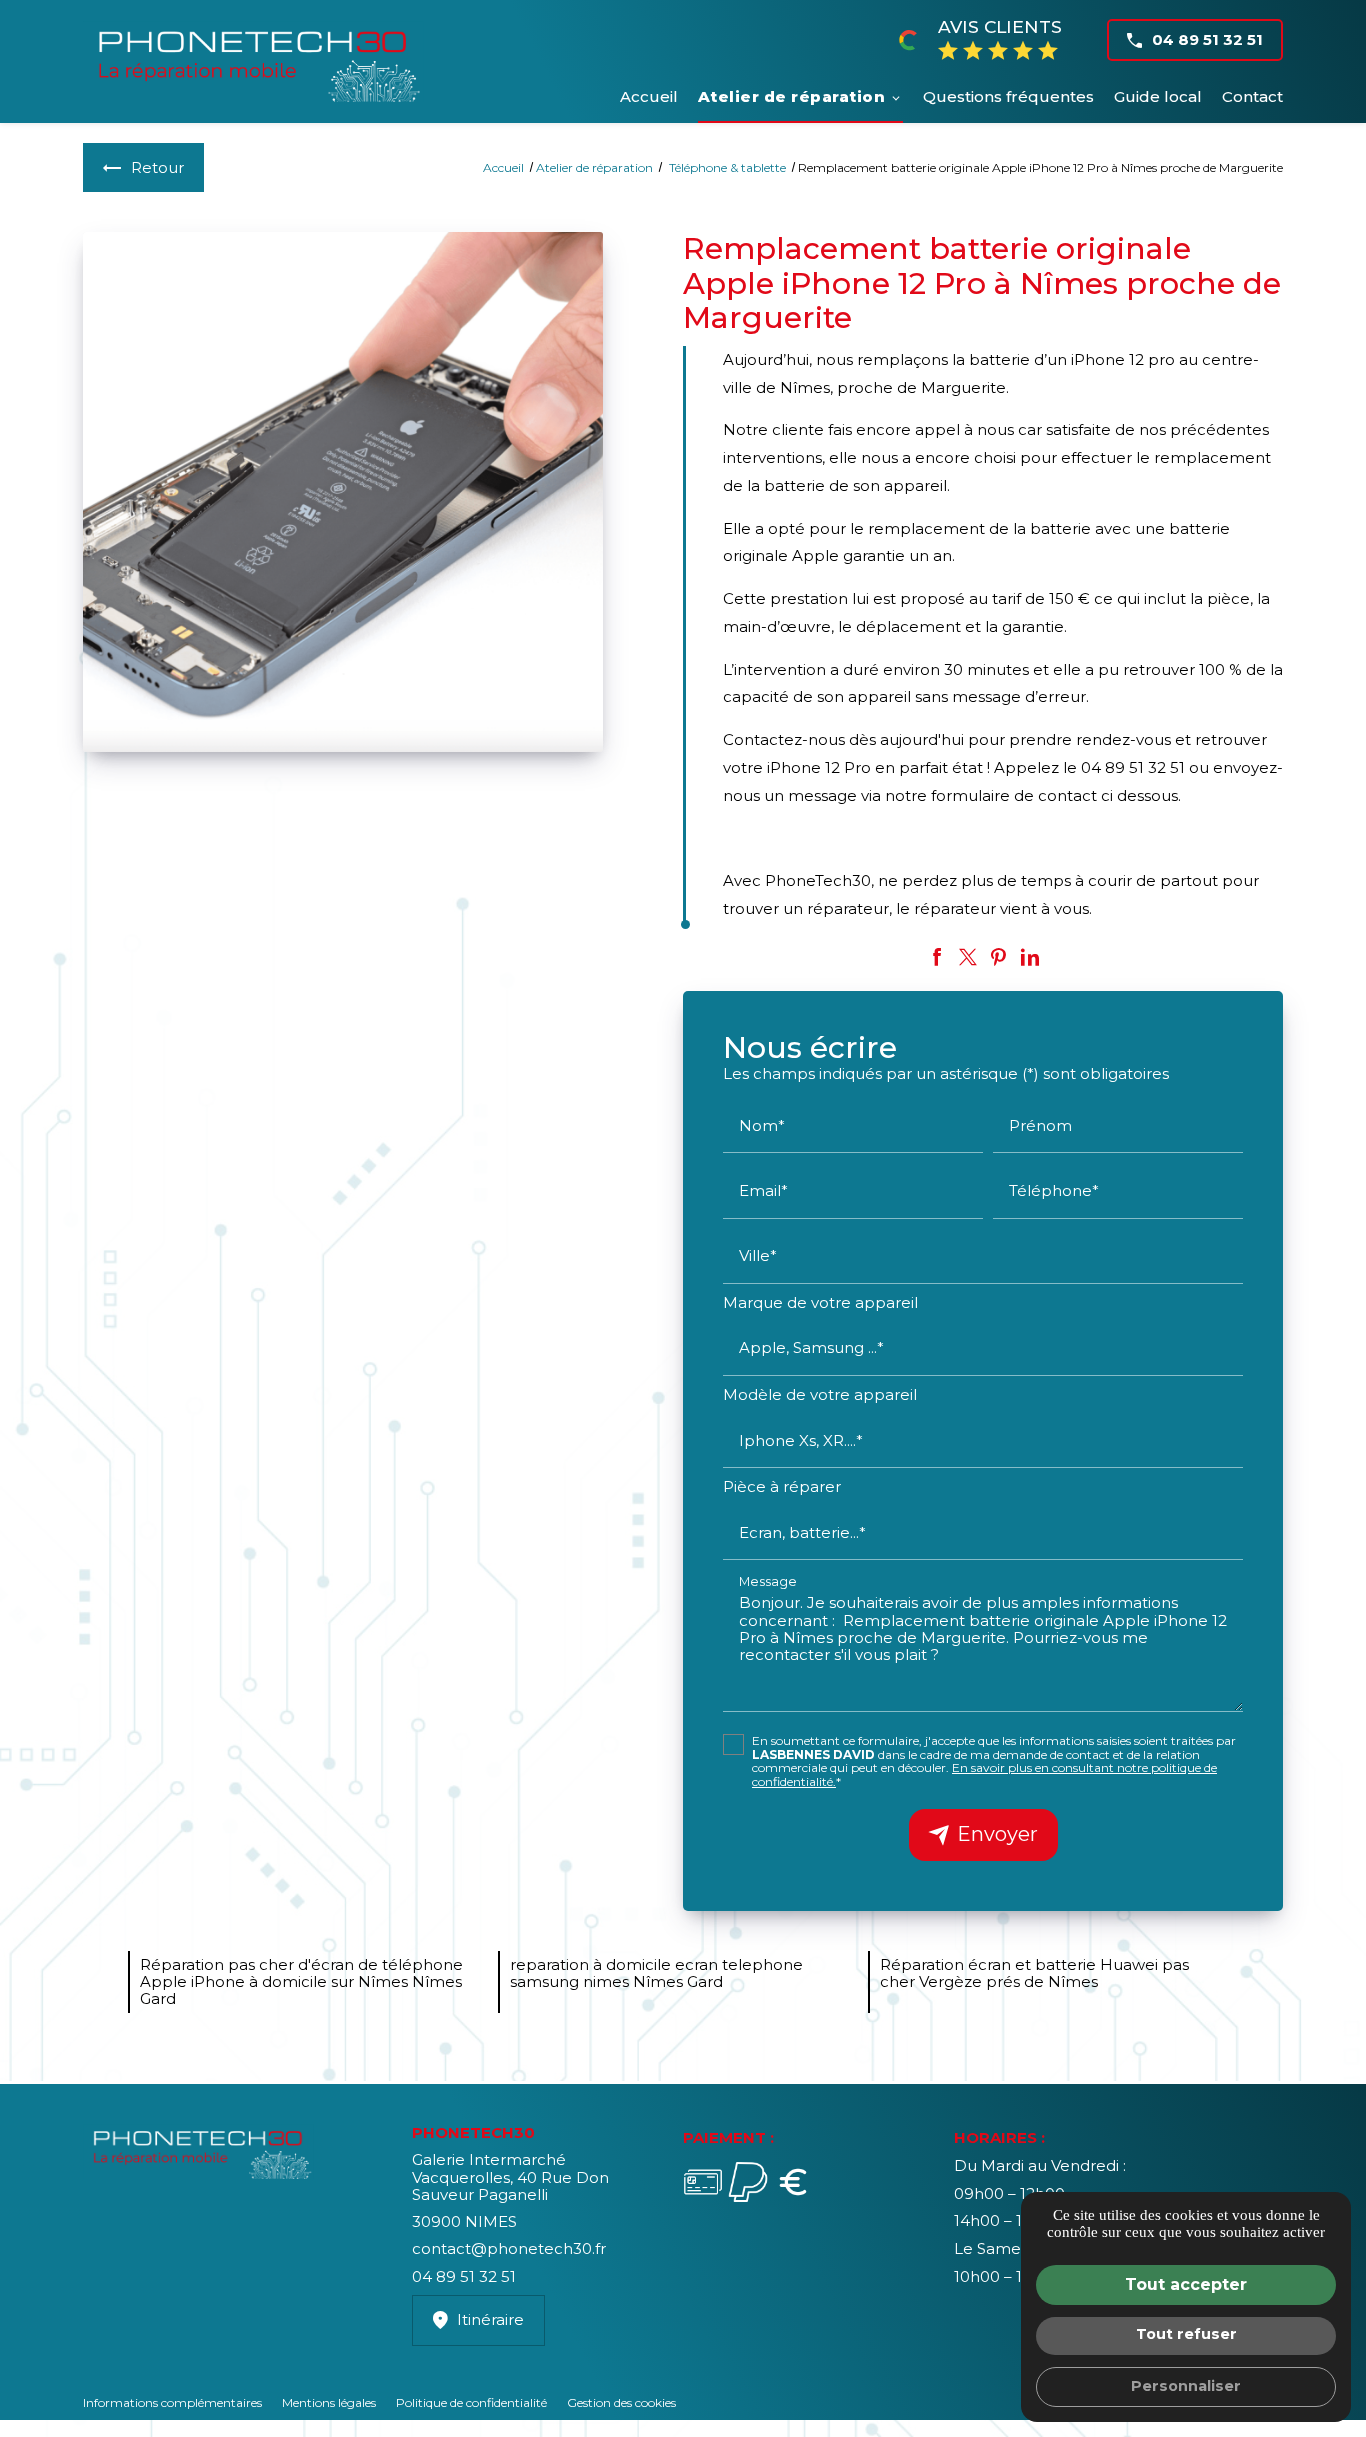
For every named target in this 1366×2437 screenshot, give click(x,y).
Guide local (1158, 96)
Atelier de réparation (792, 96)
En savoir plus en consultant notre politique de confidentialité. (984, 1774)
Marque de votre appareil (820, 1302)
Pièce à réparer (782, 1486)
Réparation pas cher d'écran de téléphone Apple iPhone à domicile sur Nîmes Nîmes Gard (301, 1982)
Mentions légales (329, 2402)
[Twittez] (968, 957)
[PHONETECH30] (253, 61)
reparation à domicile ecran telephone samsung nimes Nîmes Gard (656, 1973)
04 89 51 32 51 (1207, 39)
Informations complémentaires (172, 2403)
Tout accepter (1186, 2284)
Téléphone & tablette (729, 167)
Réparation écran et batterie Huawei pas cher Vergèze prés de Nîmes (1034, 1973)
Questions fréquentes (1008, 96)
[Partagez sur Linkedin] (1030, 957)
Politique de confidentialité (471, 2402)
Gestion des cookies (621, 2402)
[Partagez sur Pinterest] (999, 957)
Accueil (649, 96)
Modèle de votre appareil (820, 1394)
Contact (1252, 96)
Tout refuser (1186, 2334)
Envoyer (997, 1834)
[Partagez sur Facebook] (937, 957)
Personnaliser (1186, 2386)
